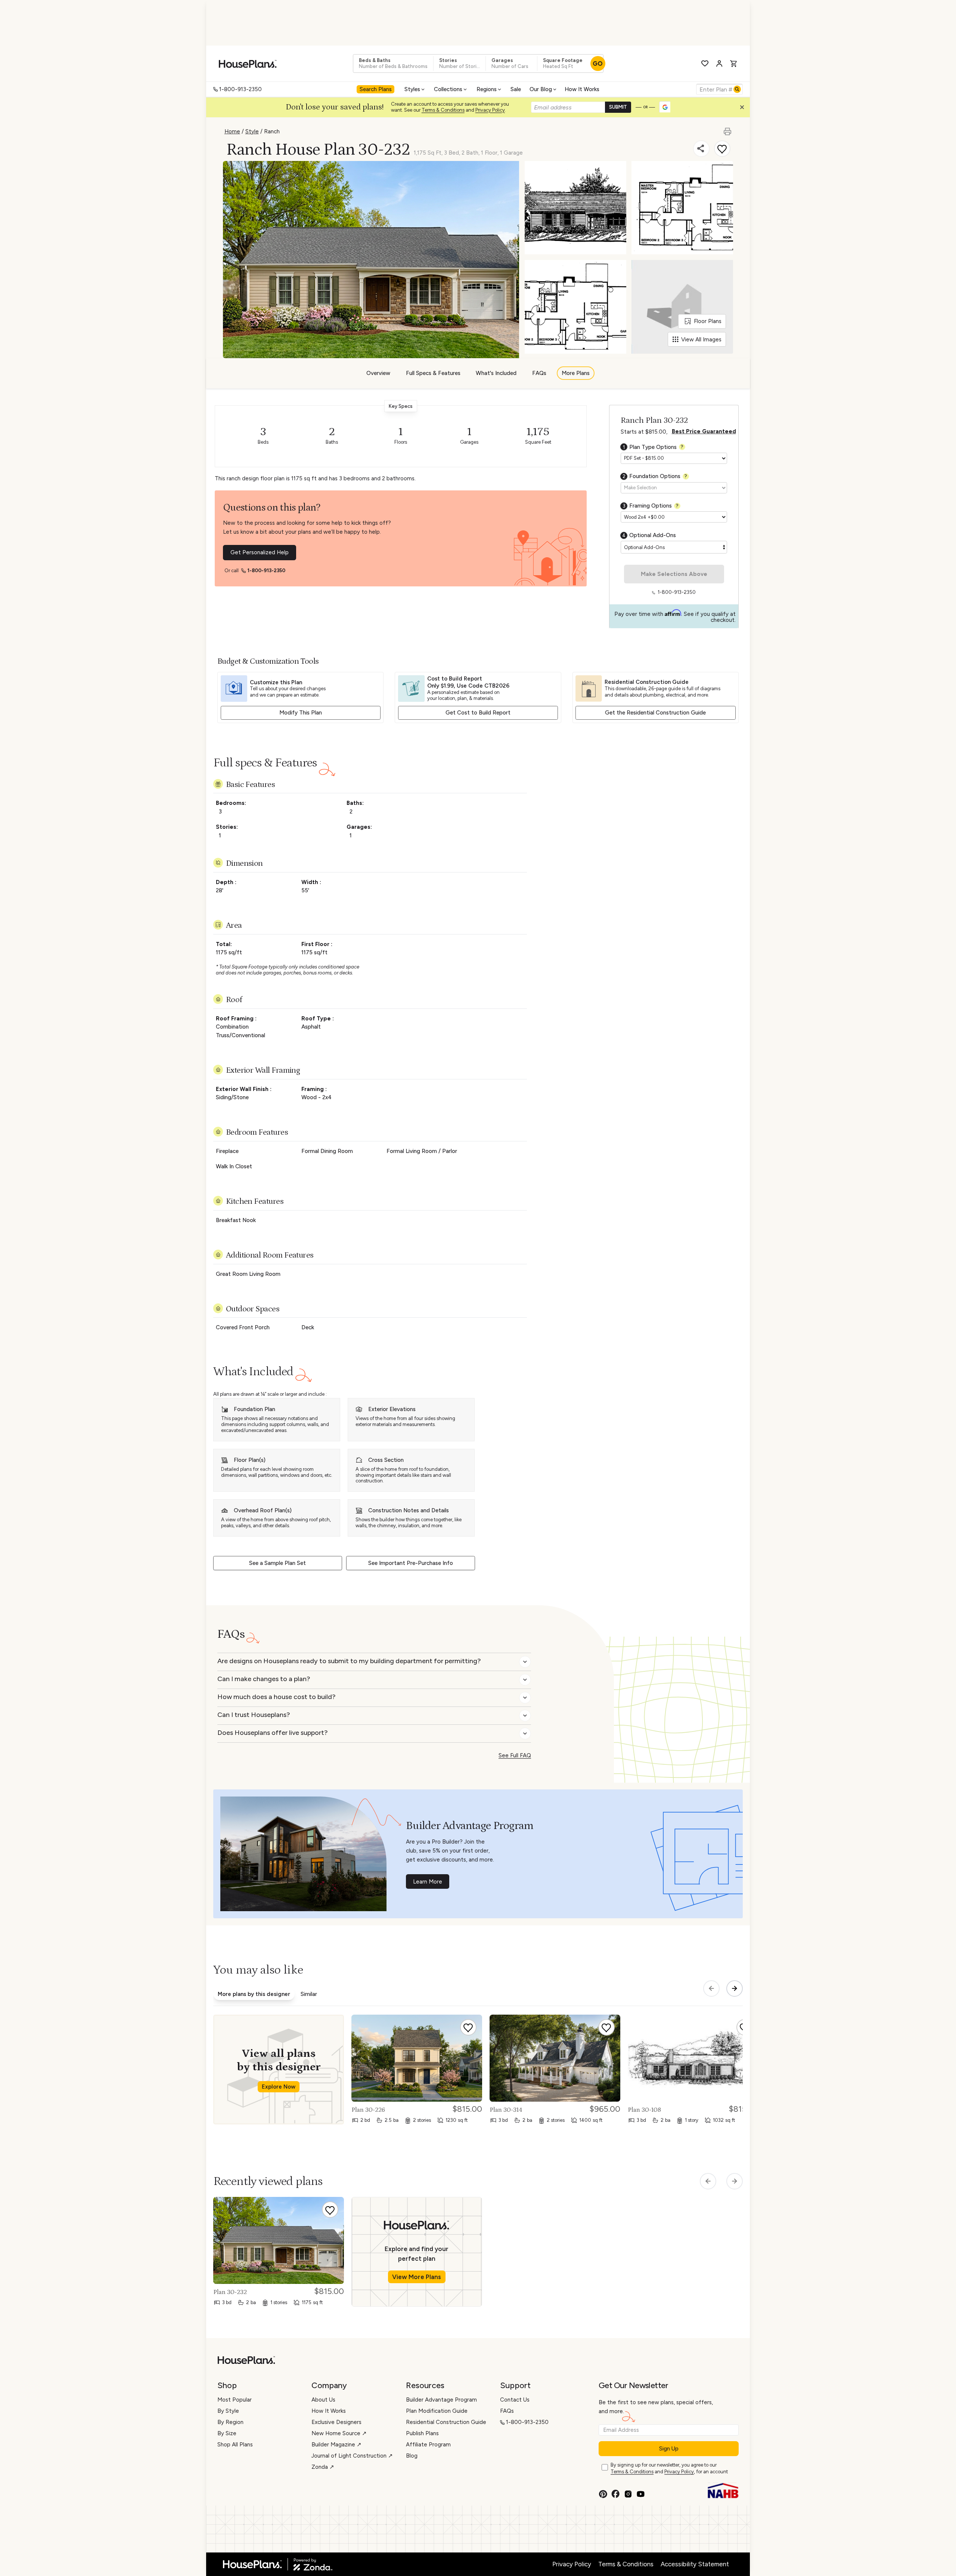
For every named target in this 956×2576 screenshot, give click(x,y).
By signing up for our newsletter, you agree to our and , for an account (669, 2468)
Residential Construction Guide (446, 2422)
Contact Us (515, 2400)
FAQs (539, 373)
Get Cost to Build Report (478, 713)
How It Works (582, 89)
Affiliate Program (428, 2445)
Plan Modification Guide (437, 2411)
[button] (744, 109)
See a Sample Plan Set (277, 1563)
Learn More (428, 1882)
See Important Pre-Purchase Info (411, 1563)
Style (252, 131)
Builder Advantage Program (441, 2400)
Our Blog (541, 89)
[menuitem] (376, 89)
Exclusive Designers (336, 2422)
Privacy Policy (490, 110)
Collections (448, 89)
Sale (516, 89)
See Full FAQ (515, 1755)
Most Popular (235, 2400)
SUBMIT (618, 107)
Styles (412, 89)
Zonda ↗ (323, 2467)
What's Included (496, 373)
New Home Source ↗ (339, 2433)
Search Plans (376, 89)
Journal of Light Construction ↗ (352, 2456)
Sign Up (669, 2449)
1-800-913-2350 (240, 89)
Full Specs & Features (433, 373)
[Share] (701, 149)
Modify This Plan (301, 713)
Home (232, 131)
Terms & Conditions (443, 110)
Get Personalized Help (260, 552)
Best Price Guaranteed (704, 431)
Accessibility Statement (695, 2564)
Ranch (272, 131)
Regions (487, 89)
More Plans (576, 373)
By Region (230, 2422)
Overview (378, 373)
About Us (323, 2400)
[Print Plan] (728, 128)
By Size (227, 2433)
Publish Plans (422, 2433)
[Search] (737, 89)
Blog (412, 2456)
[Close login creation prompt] (745, 109)
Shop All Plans (235, 2445)
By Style (228, 2411)
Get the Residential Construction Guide (655, 713)
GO (598, 63)
